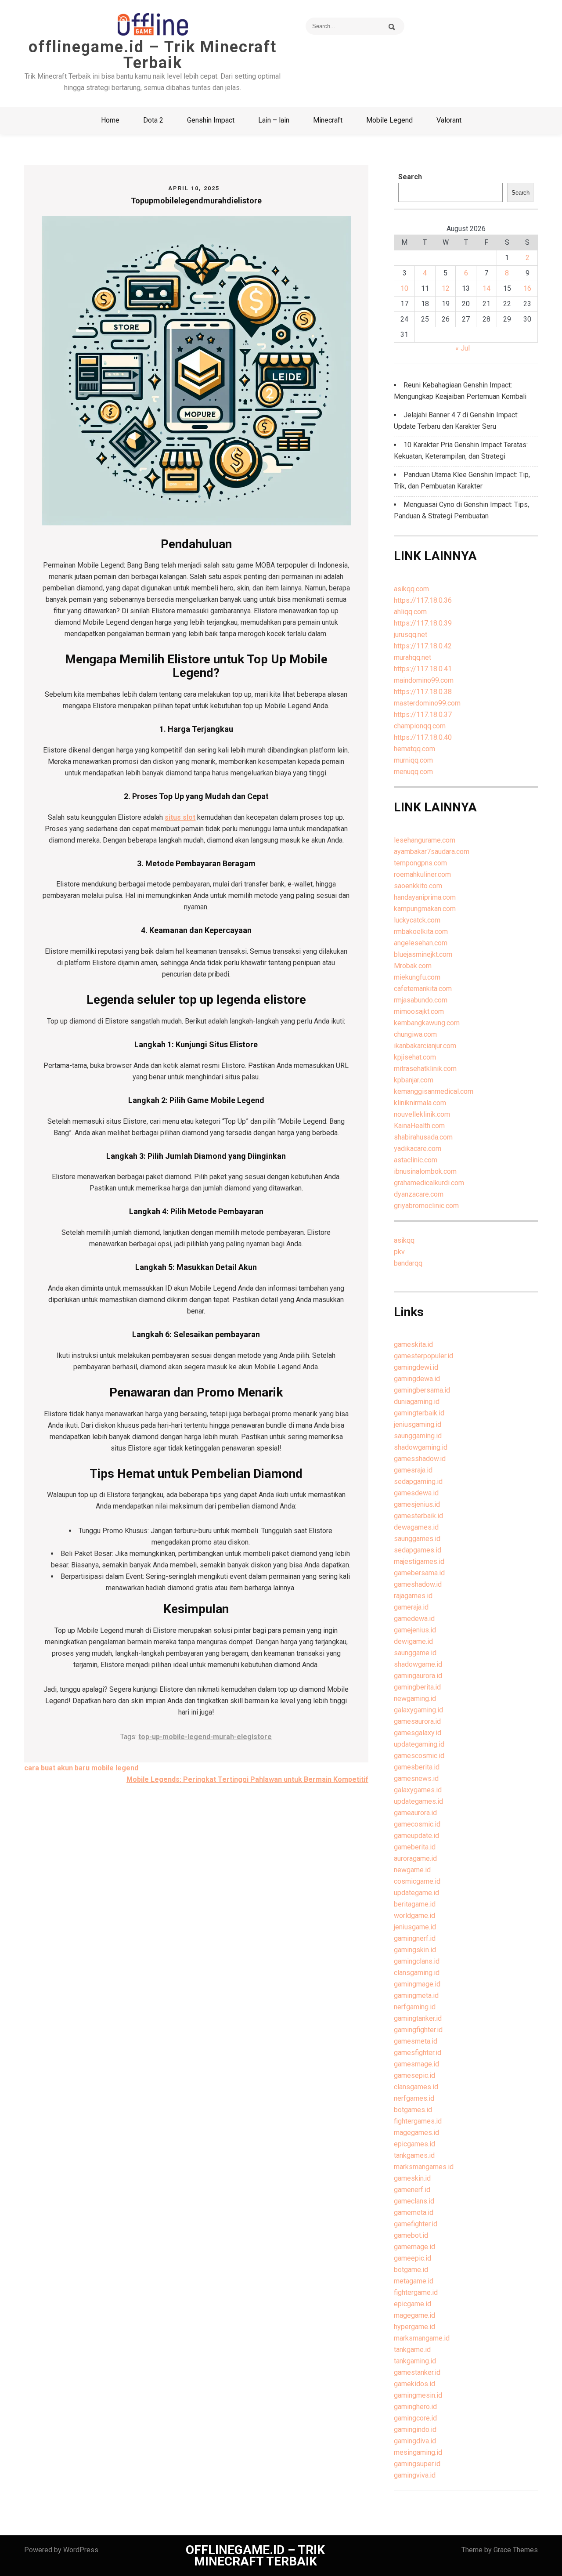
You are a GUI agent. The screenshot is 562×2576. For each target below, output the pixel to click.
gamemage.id (414, 2247)
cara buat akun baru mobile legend (81, 1768)
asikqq (404, 1240)
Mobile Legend (389, 120)
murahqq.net (412, 657)
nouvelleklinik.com (422, 1114)
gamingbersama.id (422, 1390)
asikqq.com (411, 589)
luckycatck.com (417, 920)
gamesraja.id (413, 1470)
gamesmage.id (416, 2064)
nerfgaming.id (415, 2007)
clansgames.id (416, 2087)
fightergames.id (418, 2121)
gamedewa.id (414, 1619)
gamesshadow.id (420, 1459)
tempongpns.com (420, 863)
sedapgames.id (418, 1550)
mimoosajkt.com (419, 1011)
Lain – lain (274, 120)
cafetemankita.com (423, 989)
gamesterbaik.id (418, 1516)
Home (110, 120)
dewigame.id (413, 1641)
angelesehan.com (421, 943)
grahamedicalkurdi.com (429, 1183)
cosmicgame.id (417, 1881)
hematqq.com (414, 749)
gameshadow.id (418, 1584)
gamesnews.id (416, 1778)
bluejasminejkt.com (423, 954)
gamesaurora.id (417, 1721)
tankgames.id (414, 2155)
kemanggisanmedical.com (434, 1091)
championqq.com (420, 726)
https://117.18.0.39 (423, 623)
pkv (399, 1252)
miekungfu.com (417, 977)
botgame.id (411, 2270)
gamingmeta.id (416, 1995)
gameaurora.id (415, 1813)
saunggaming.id (418, 1436)
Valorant (449, 120)
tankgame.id (412, 2350)
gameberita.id (415, 1847)
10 (404, 288)
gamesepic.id (414, 2075)
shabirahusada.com (423, 1137)
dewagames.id (416, 1527)
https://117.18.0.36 (423, 600)
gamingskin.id (415, 1950)
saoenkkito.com (418, 886)
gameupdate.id (416, 1836)
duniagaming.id (417, 1402)
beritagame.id (415, 1904)
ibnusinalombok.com (425, 1171)
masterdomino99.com (427, 703)
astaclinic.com (416, 1160)
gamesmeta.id (416, 2041)
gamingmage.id (417, 1984)
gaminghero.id (415, 2407)
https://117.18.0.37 (423, 715)
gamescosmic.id (419, 1756)
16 (527, 288)
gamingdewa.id (417, 1379)
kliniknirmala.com (420, 1103)
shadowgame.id (418, 1664)
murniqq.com (413, 760)
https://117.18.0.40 (423, 737)
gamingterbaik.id (419, 1413)
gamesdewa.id (416, 1493)
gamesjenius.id (417, 1504)
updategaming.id (419, 1744)
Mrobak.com (413, 966)
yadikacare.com (418, 1149)
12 (446, 288)
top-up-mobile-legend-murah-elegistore (205, 1737)
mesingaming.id (418, 2452)
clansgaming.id (417, 1973)
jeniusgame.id (415, 1927)
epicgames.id (414, 2144)
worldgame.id (414, 1916)
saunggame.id (415, 1653)
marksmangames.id (424, 2167)
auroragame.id (415, 1858)
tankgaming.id (415, 2361)
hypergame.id (414, 2327)
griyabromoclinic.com (426, 1206)
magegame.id (414, 2315)
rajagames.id (413, 1596)
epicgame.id (412, 2304)
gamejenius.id (415, 1630)
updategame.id (416, 1893)
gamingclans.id (417, 1961)
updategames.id (418, 1801)
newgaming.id (415, 1699)
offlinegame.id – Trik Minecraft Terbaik (153, 55)
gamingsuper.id (417, 2464)
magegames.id (416, 2133)
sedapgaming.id (418, 1482)
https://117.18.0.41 (423, 669)
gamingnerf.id (415, 1938)
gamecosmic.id (417, 1824)
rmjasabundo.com (421, 1000)
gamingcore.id (415, 2418)
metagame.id (414, 2281)
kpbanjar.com (414, 1080)
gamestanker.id (417, 2372)
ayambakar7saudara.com (432, 852)
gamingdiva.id (415, 2441)
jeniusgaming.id (418, 1424)
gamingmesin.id (418, 2395)
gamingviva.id (415, 2475)
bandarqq (408, 1263)
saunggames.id (417, 1539)
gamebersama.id (419, 1573)
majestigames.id (419, 1561)
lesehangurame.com (425, 840)
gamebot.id (411, 2235)
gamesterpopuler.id (423, 1356)
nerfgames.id (414, 2098)
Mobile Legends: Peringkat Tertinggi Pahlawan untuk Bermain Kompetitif (247, 1779)
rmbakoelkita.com (421, 932)
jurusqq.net (411, 635)
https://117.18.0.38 (423, 692)
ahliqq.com (410, 612)
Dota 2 (153, 120)
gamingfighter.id (418, 2030)
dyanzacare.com (419, 1194)
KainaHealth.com (419, 1126)
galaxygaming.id (418, 1710)
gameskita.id (413, 1344)
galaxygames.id (418, 1790)
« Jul (463, 348)
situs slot (180, 817)
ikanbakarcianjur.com (425, 1046)
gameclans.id (414, 2201)
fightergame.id (416, 2292)
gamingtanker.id (418, 2018)
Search (410, 177)
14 (486, 288)
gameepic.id (412, 2258)
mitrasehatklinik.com (425, 1069)
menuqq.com (413, 772)
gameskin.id (412, 2178)
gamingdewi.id (416, 1367)
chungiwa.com (415, 1034)
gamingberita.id (417, 1687)
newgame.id (412, 1870)
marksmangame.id (422, 2338)
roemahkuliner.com (422, 874)
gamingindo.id (415, 2429)
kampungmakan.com (425, 909)
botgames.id (413, 2110)
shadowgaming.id (421, 1447)
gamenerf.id (412, 2190)
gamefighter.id (416, 2224)
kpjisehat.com (415, 1057)
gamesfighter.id (418, 2053)
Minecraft (328, 120)
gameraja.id (411, 1607)
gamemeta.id (414, 2212)
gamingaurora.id (418, 1676)
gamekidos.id (414, 2384)
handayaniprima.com (425, 897)
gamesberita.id (417, 1767)
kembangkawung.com (427, 1023)
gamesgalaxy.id (418, 1733)
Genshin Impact (211, 120)
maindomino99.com (424, 680)
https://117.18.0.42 (423, 646)
